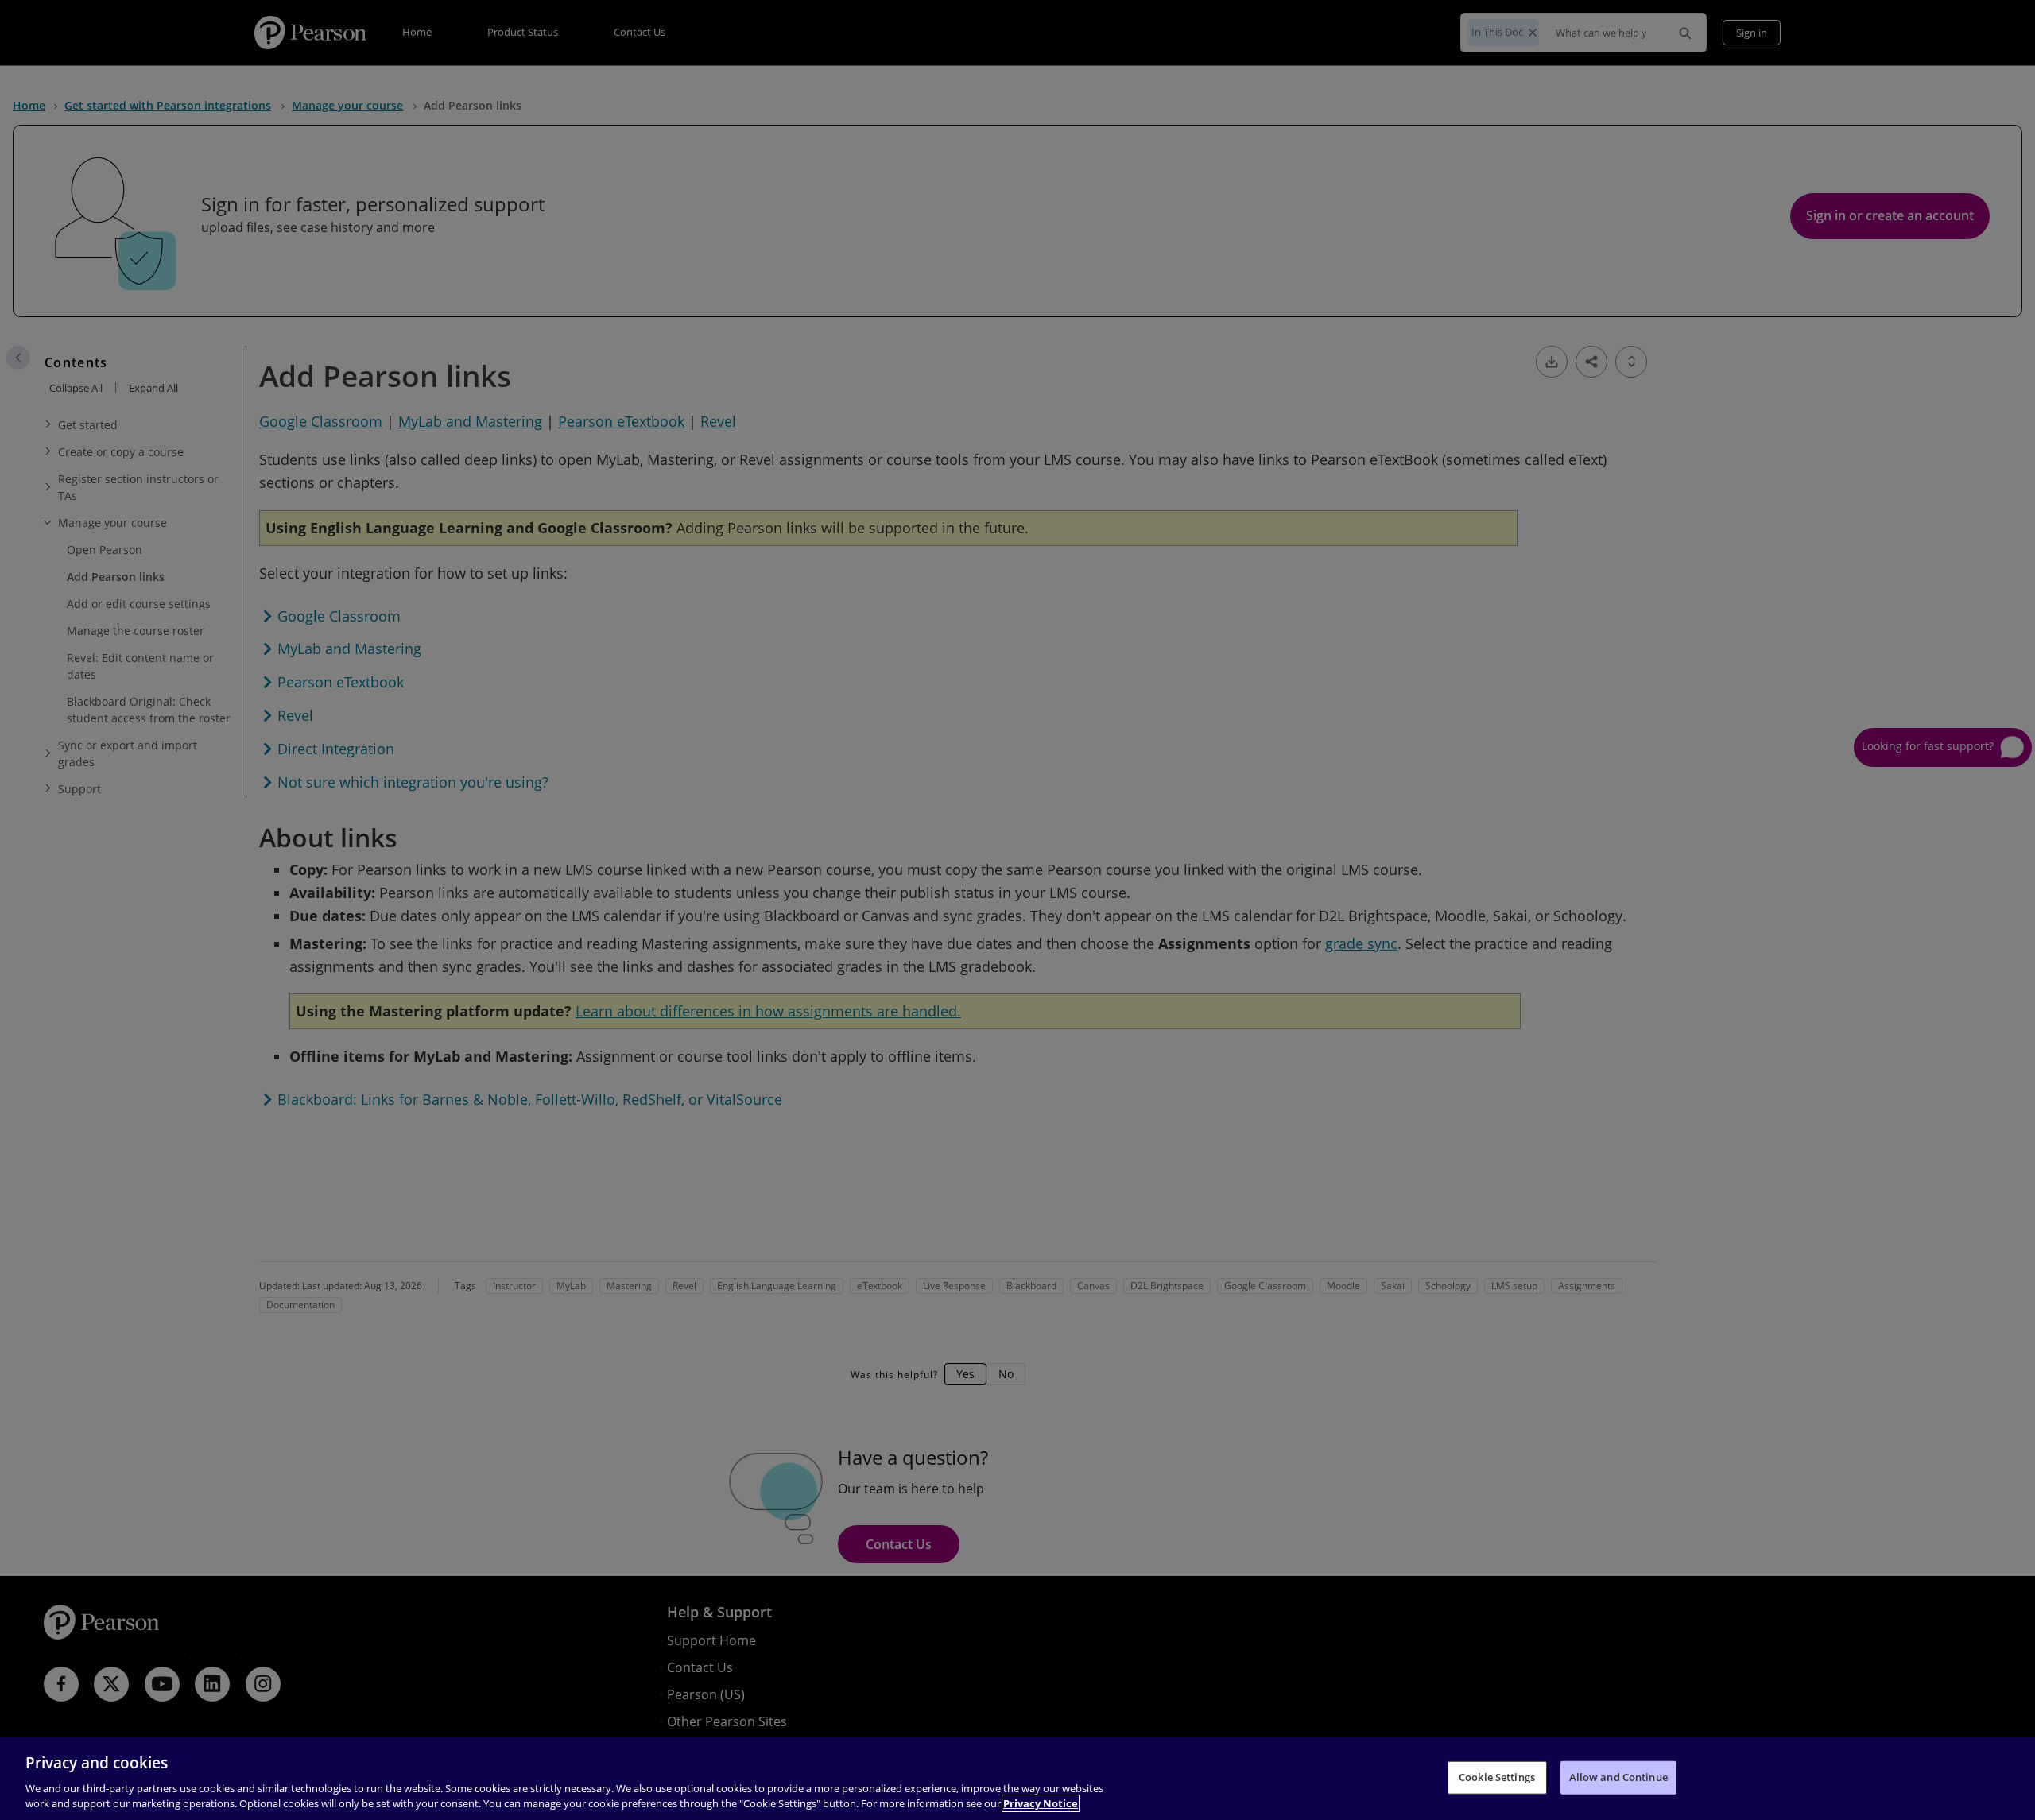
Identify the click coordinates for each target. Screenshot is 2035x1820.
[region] (1017, 1779)
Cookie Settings (1497, 1777)
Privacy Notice (1041, 1803)
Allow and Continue (1618, 1777)
